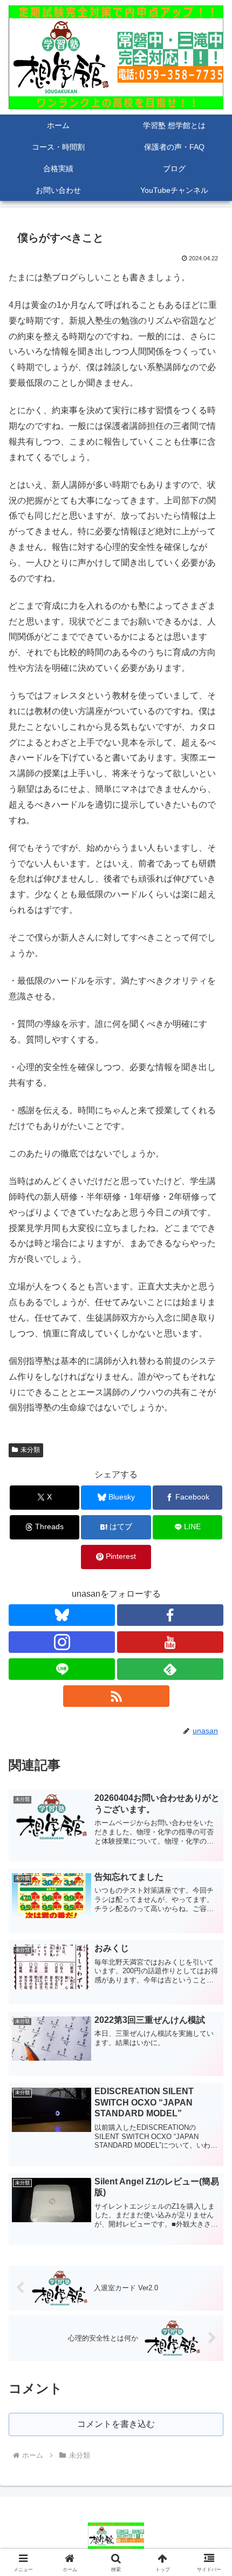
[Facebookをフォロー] (170, 1615)
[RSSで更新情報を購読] (116, 1696)
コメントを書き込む (116, 2424)
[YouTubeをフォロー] (170, 1642)
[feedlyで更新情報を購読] (170, 1669)
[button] (210, 1780)
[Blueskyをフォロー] (62, 1615)
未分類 (30, 1450)
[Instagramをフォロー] (62, 1642)
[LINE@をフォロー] (62, 1669)
